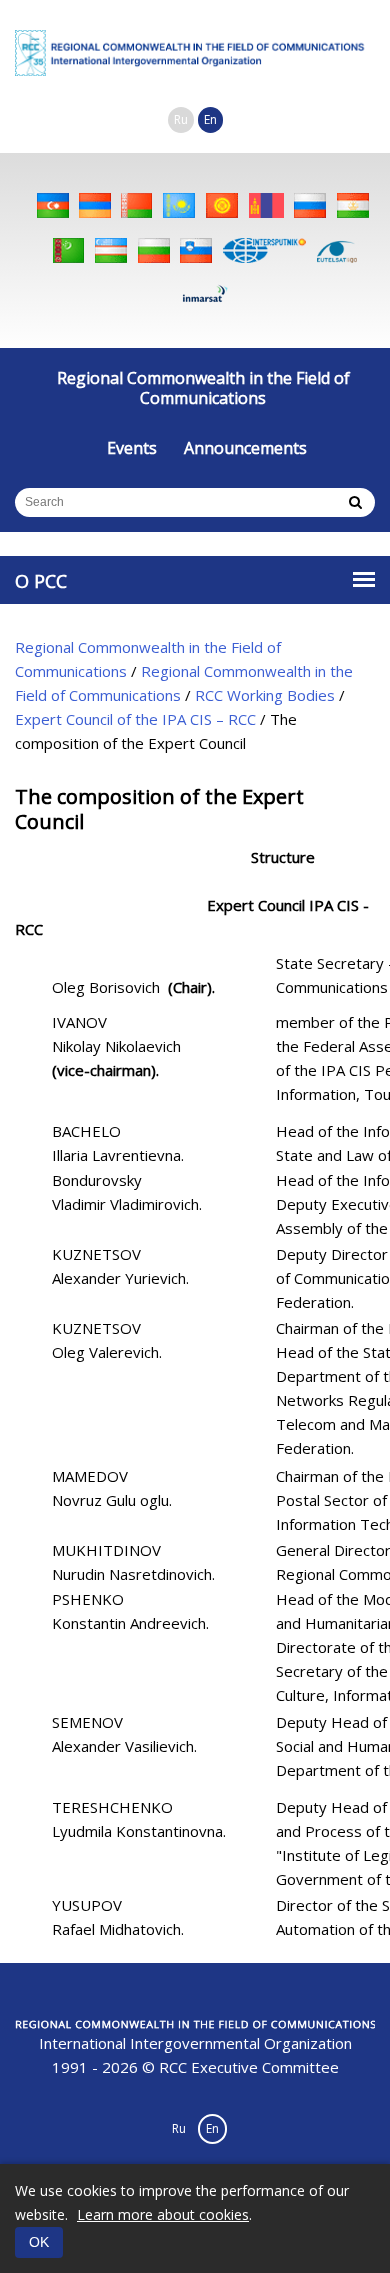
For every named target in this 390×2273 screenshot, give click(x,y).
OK (39, 2242)
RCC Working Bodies (265, 695)
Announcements (245, 448)
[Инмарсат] (205, 295)
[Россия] (310, 205)
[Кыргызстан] (222, 205)
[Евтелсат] (337, 250)
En (210, 119)
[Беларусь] (136, 205)
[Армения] (95, 205)
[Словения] (196, 250)
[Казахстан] (179, 205)
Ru (181, 119)
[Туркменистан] (68, 250)
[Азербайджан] (53, 205)
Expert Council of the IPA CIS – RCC (135, 719)
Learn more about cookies (163, 2214)
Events (132, 448)
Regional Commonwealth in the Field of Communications (203, 388)
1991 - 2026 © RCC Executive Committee (195, 2055)
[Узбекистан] (111, 250)
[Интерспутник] (264, 250)
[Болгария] (154, 250)
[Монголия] (266, 205)
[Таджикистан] (353, 205)
